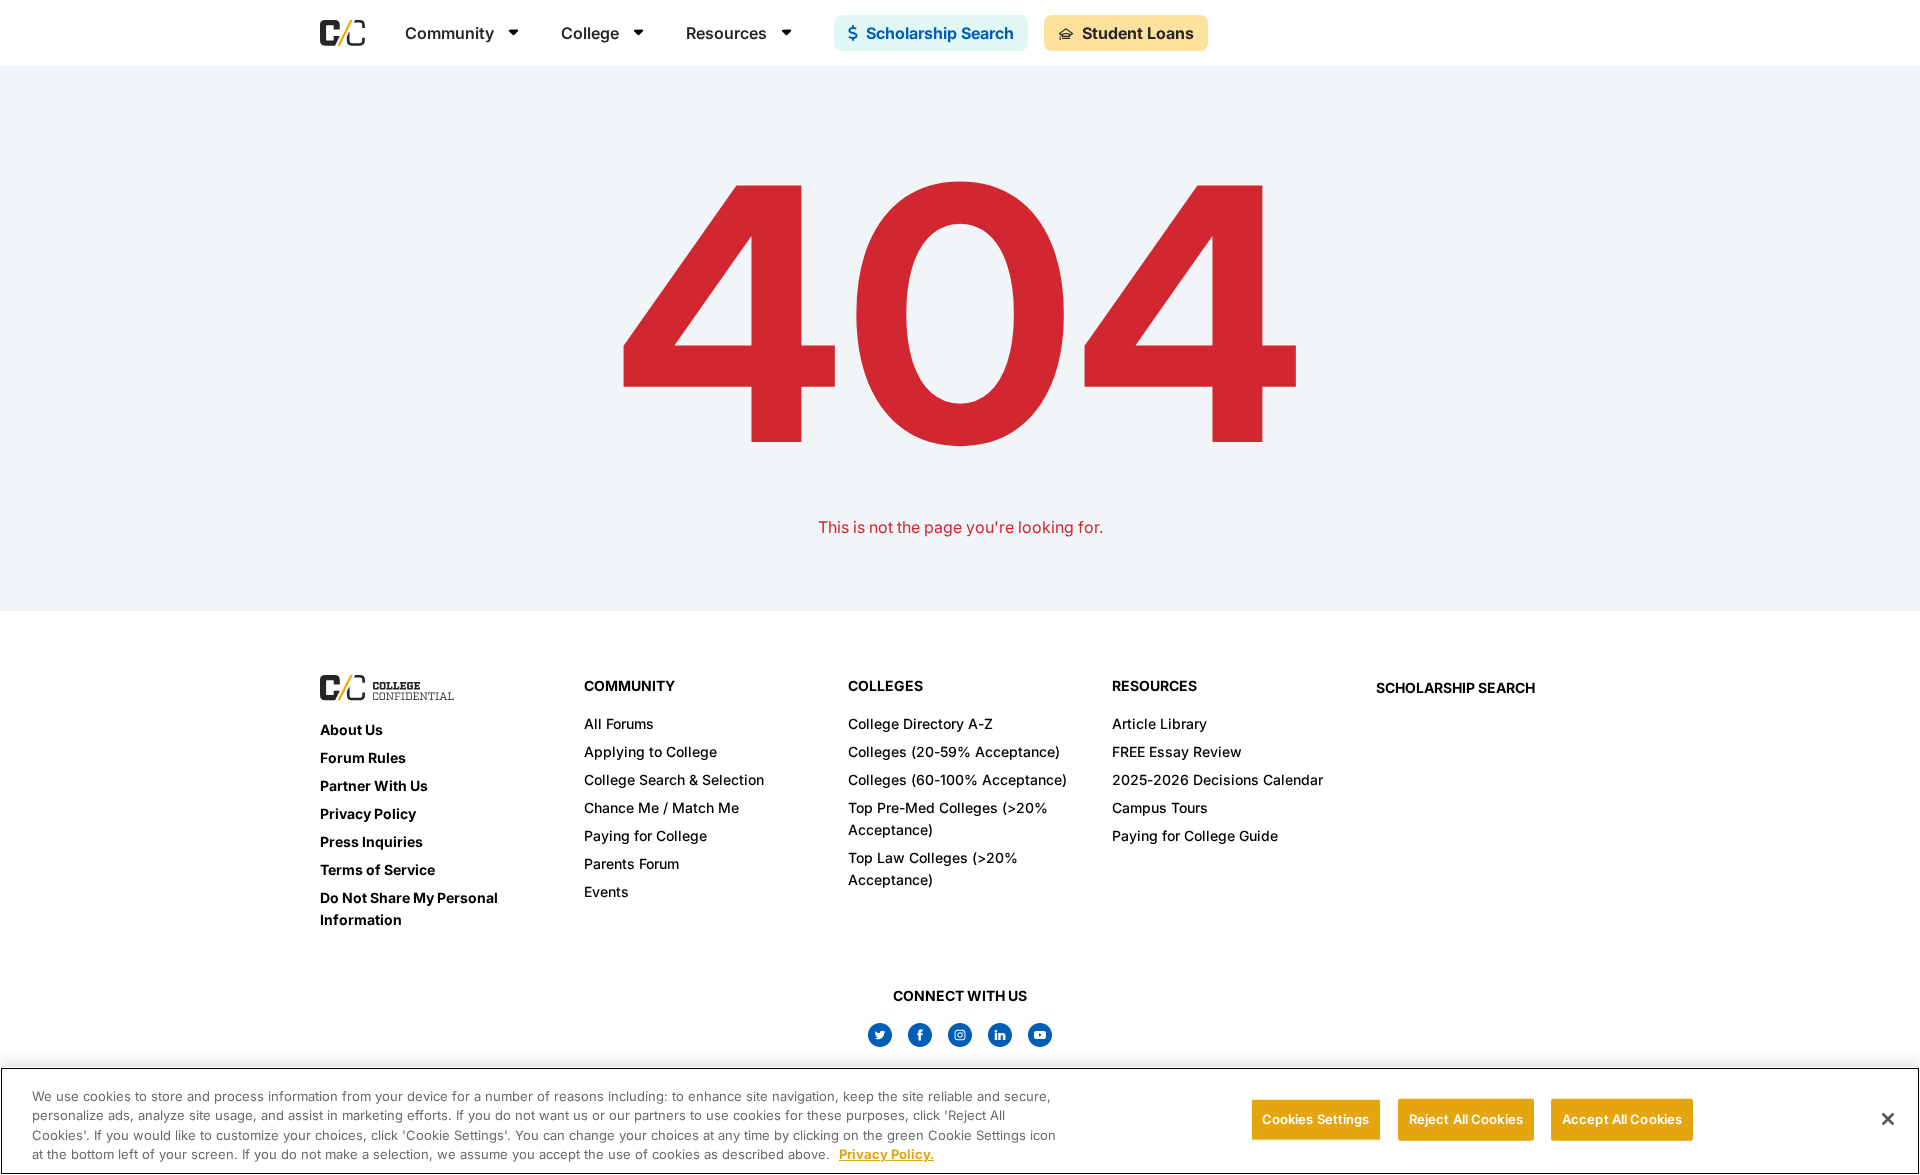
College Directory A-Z (920, 723)
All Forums (619, 723)
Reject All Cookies (1466, 1119)
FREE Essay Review (1177, 751)
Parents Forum (631, 863)
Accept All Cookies (1622, 1119)
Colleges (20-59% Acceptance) (954, 751)
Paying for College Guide (1195, 835)
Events (606, 891)
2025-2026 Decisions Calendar (1217, 779)
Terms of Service (377, 869)
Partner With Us (374, 785)
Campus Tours (1160, 807)
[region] (960, 1121)
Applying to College (650, 751)
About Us (351, 729)
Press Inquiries (371, 841)
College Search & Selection (674, 779)
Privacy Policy (368, 813)
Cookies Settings (1316, 1119)
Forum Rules (363, 757)
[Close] (1888, 1119)
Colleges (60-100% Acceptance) (957, 779)
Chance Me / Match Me (661, 807)
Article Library (1159, 723)
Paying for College (645, 835)
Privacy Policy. (886, 1154)
